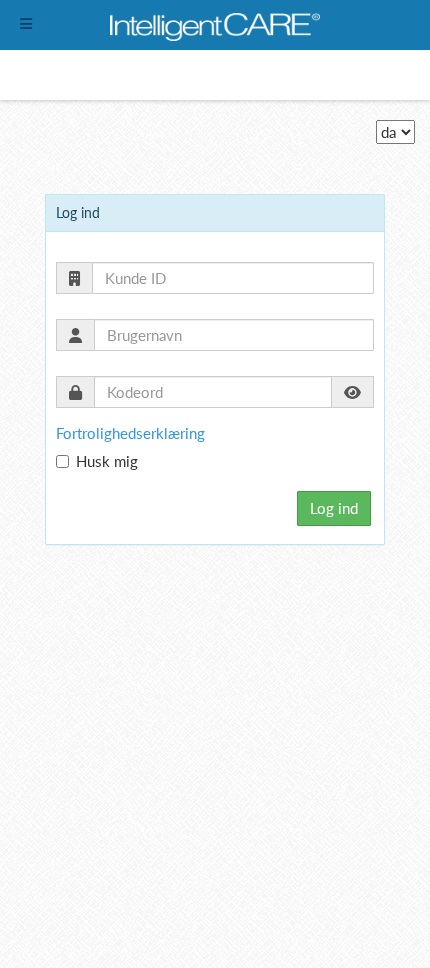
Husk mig (107, 461)
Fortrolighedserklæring (130, 433)
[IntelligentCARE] (215, 24)
